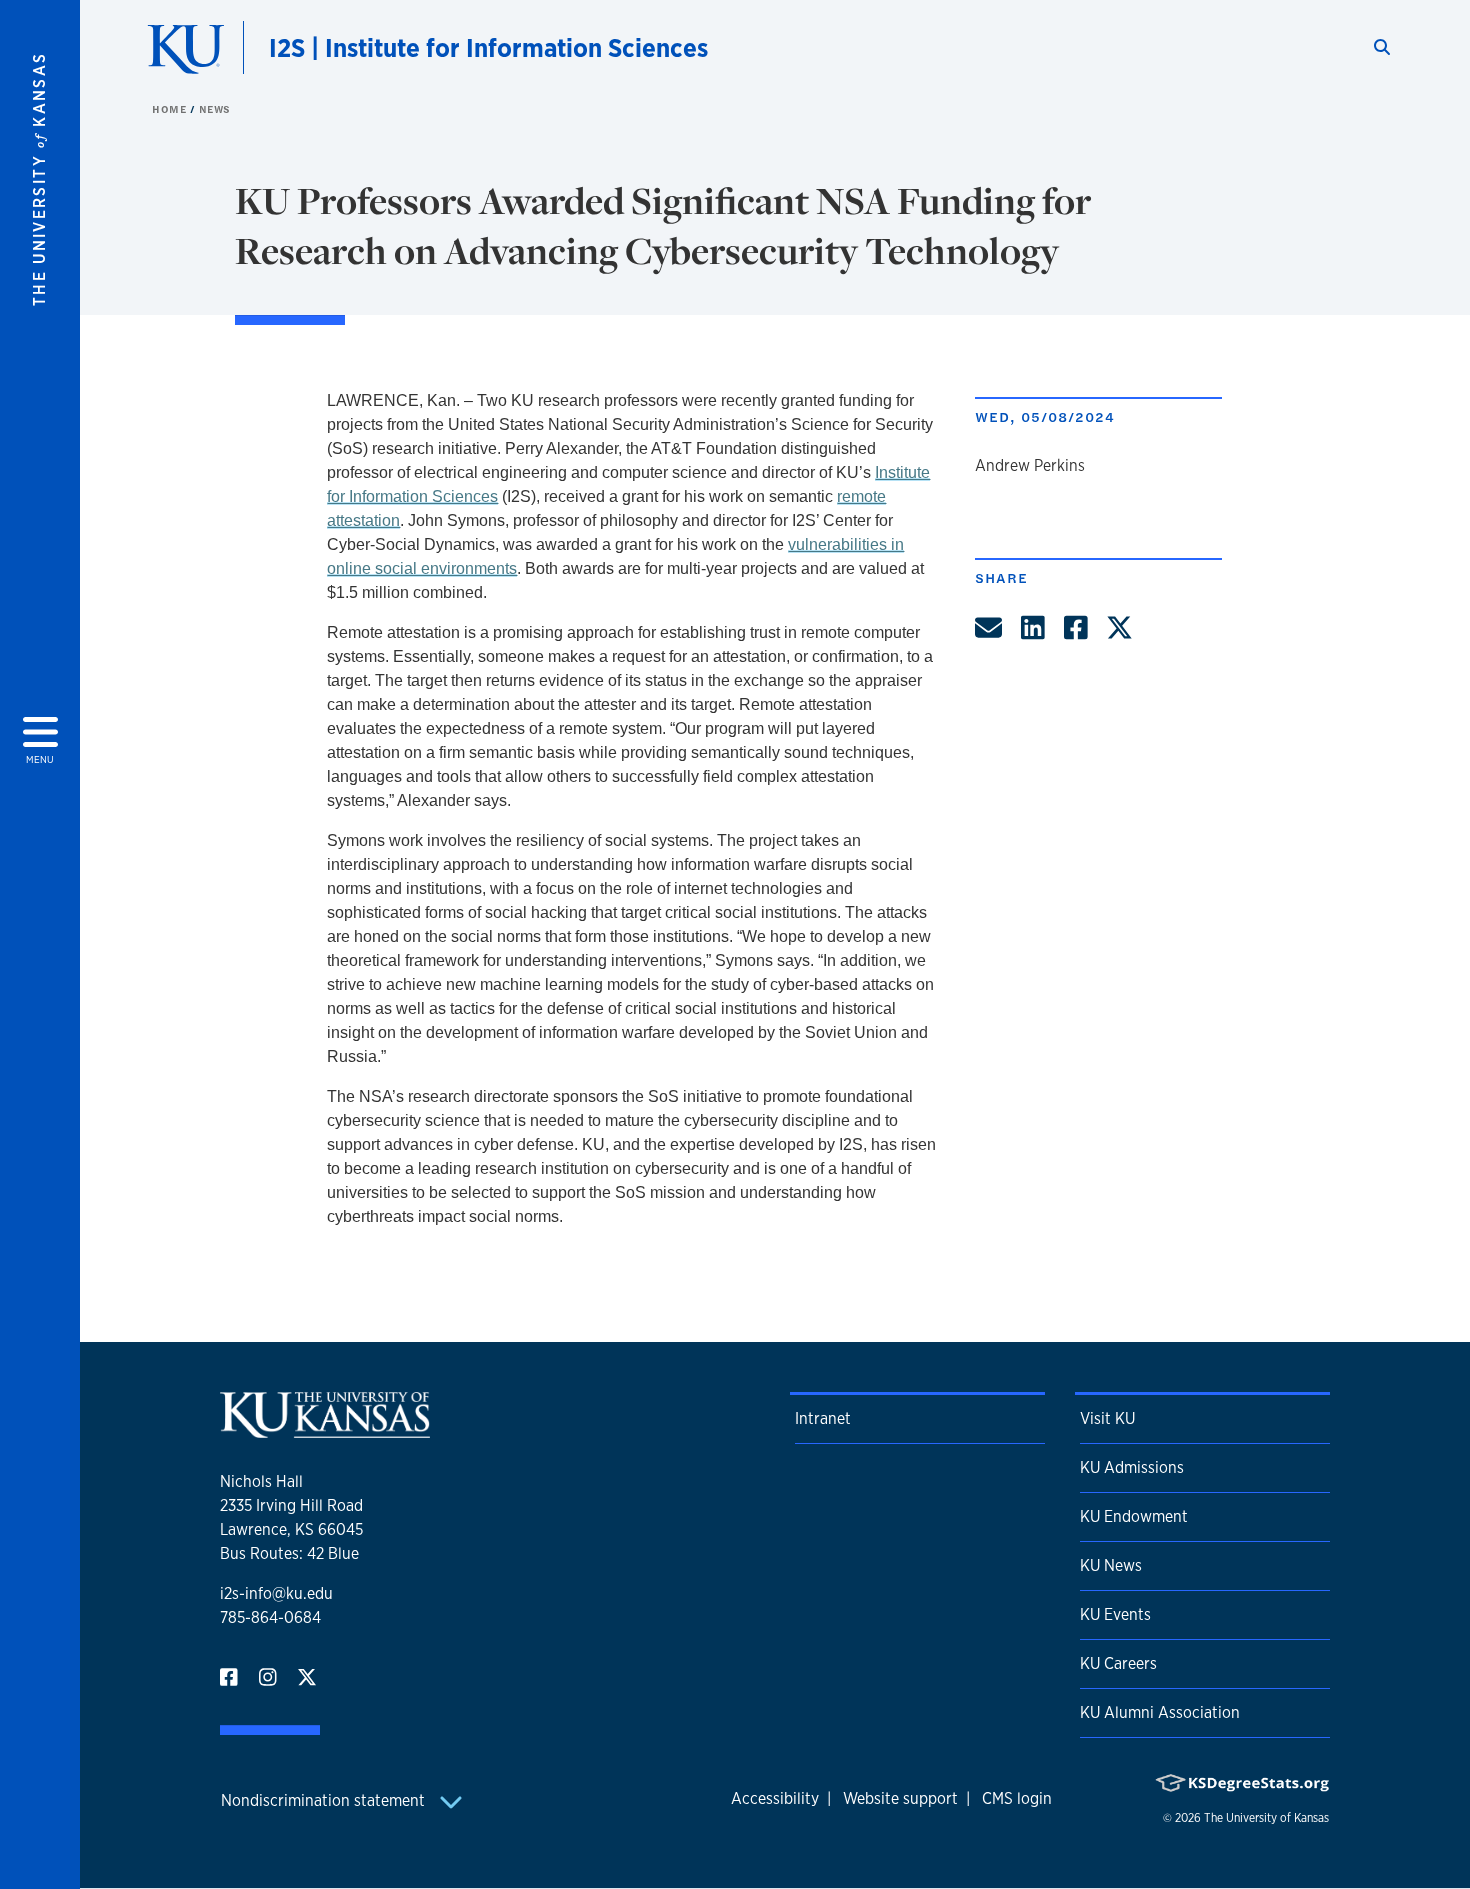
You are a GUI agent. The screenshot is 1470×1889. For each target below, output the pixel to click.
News (215, 109)
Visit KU (1107, 1418)
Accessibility (775, 1798)
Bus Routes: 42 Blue (289, 1553)
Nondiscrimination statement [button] (325, 1800)
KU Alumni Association (1160, 1712)
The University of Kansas (1266, 1818)
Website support (900, 1798)
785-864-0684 (270, 1617)
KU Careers (1118, 1663)
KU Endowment (1134, 1516)
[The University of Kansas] (325, 1429)
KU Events (1115, 1614)
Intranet (823, 1418)
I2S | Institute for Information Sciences (488, 47)
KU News (1111, 1565)
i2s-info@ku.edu (276, 1593)
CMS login (1017, 1798)
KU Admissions (1132, 1467)
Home (171, 109)
